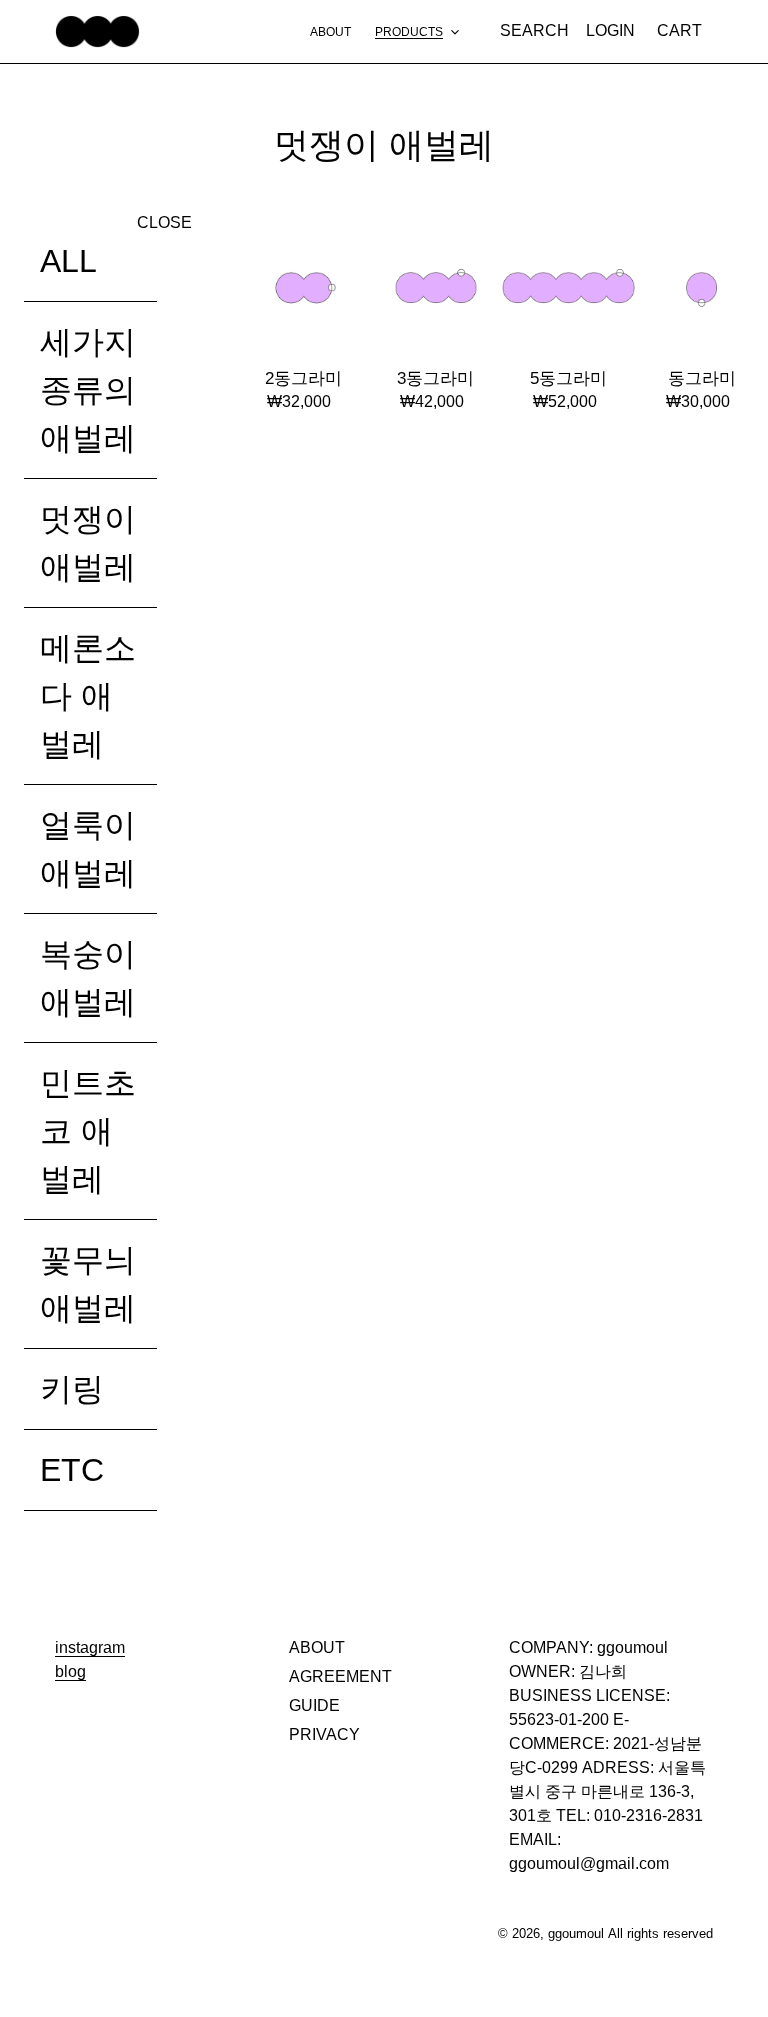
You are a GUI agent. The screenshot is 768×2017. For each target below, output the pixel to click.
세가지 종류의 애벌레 (88, 390)
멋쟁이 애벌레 (88, 543)
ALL (68, 261)
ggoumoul (576, 1933)
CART (685, 30)
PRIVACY (324, 1734)
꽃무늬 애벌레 (88, 1284)
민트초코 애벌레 (88, 1131)
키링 (72, 1389)
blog (70, 1671)
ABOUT (317, 1647)
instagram (90, 1647)
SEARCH (537, 30)
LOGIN (616, 30)
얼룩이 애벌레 (88, 849)
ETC (72, 1470)
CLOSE (164, 222)
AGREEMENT (340, 1676)
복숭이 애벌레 (88, 978)
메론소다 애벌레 (88, 696)
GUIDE (314, 1705)
